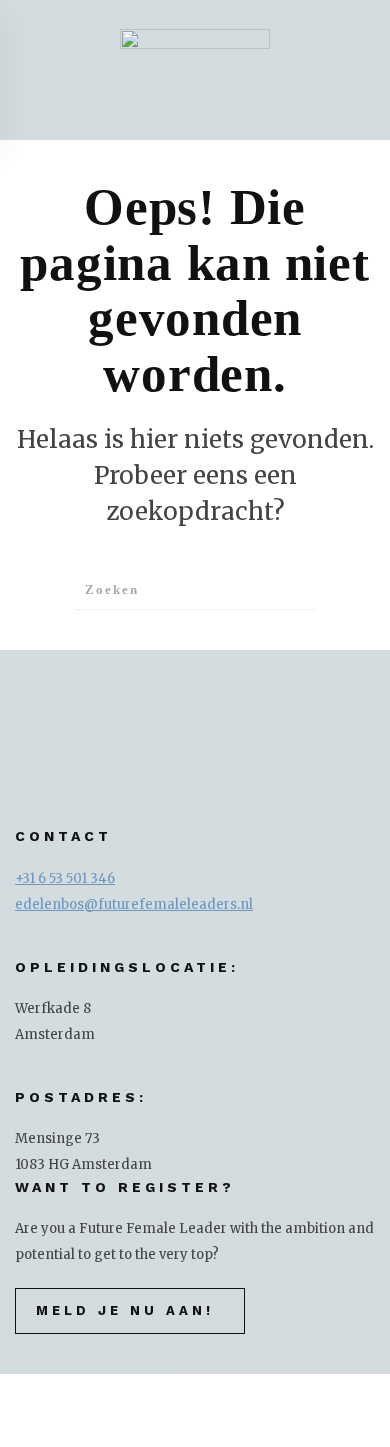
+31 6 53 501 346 (65, 878)
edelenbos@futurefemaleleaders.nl (134, 904)
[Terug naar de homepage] (195, 70)
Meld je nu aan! (125, 1310)
